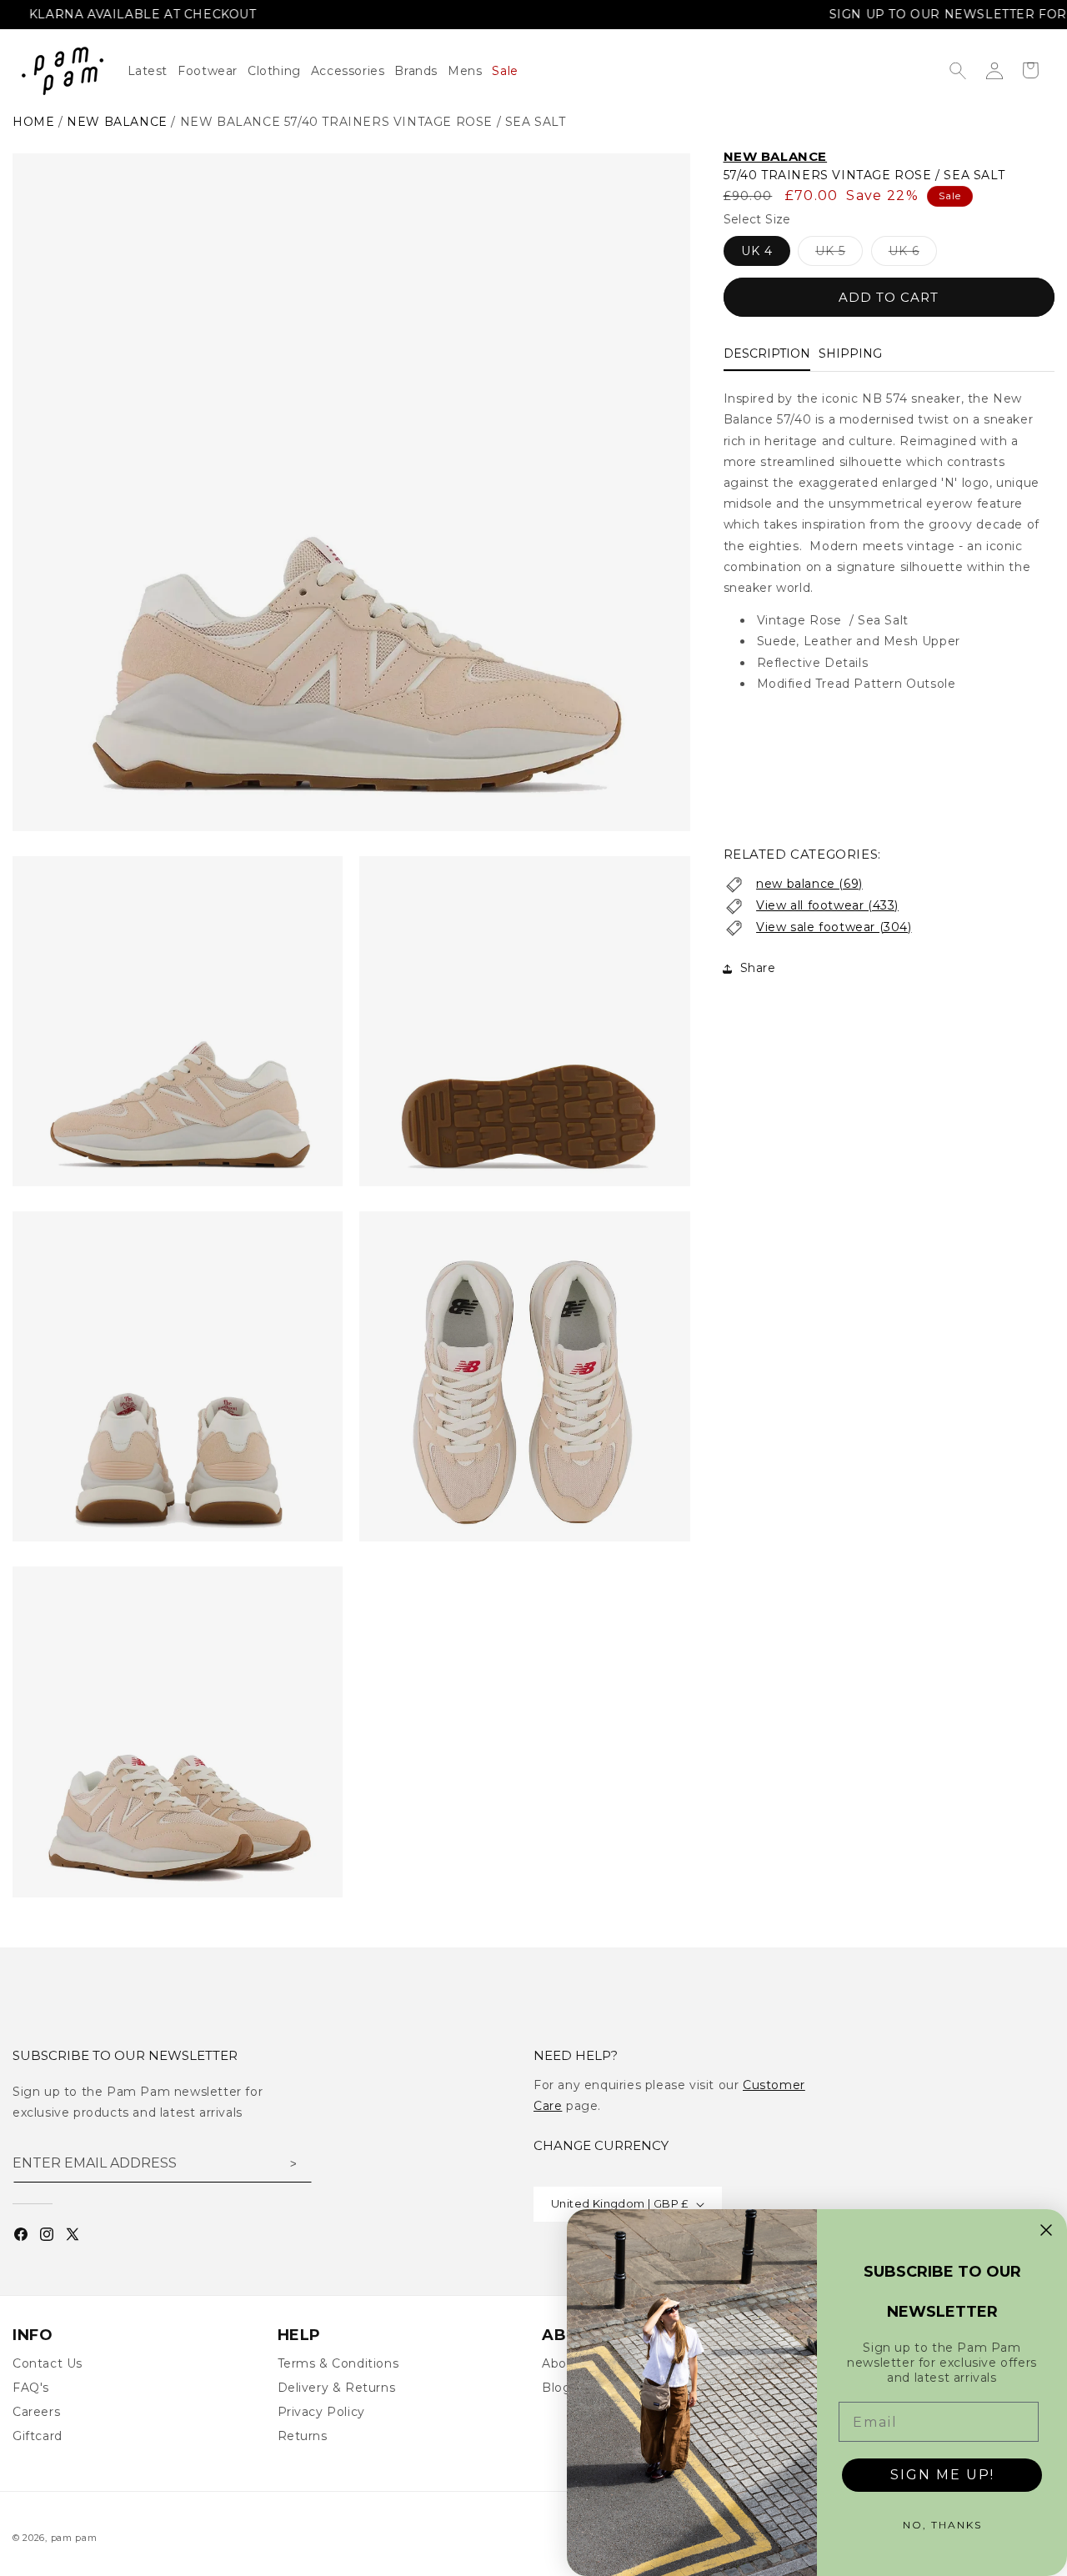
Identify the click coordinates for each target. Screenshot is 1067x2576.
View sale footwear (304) (834, 927)
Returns (303, 2436)
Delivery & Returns (337, 2388)
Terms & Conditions (338, 2363)
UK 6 (913, 255)
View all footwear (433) (827, 905)
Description (767, 354)
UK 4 (757, 252)
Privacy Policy (321, 2412)
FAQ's (31, 2388)
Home (33, 122)
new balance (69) (809, 885)
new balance (117, 122)
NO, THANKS (942, 2525)
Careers (36, 2412)
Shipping (850, 354)
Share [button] (758, 969)
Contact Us (48, 2363)
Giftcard (38, 2436)
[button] (279, 71)
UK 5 (839, 255)
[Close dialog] (1046, 2230)
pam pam (74, 2538)
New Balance (776, 156)
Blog (556, 2388)
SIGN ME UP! (942, 2475)
